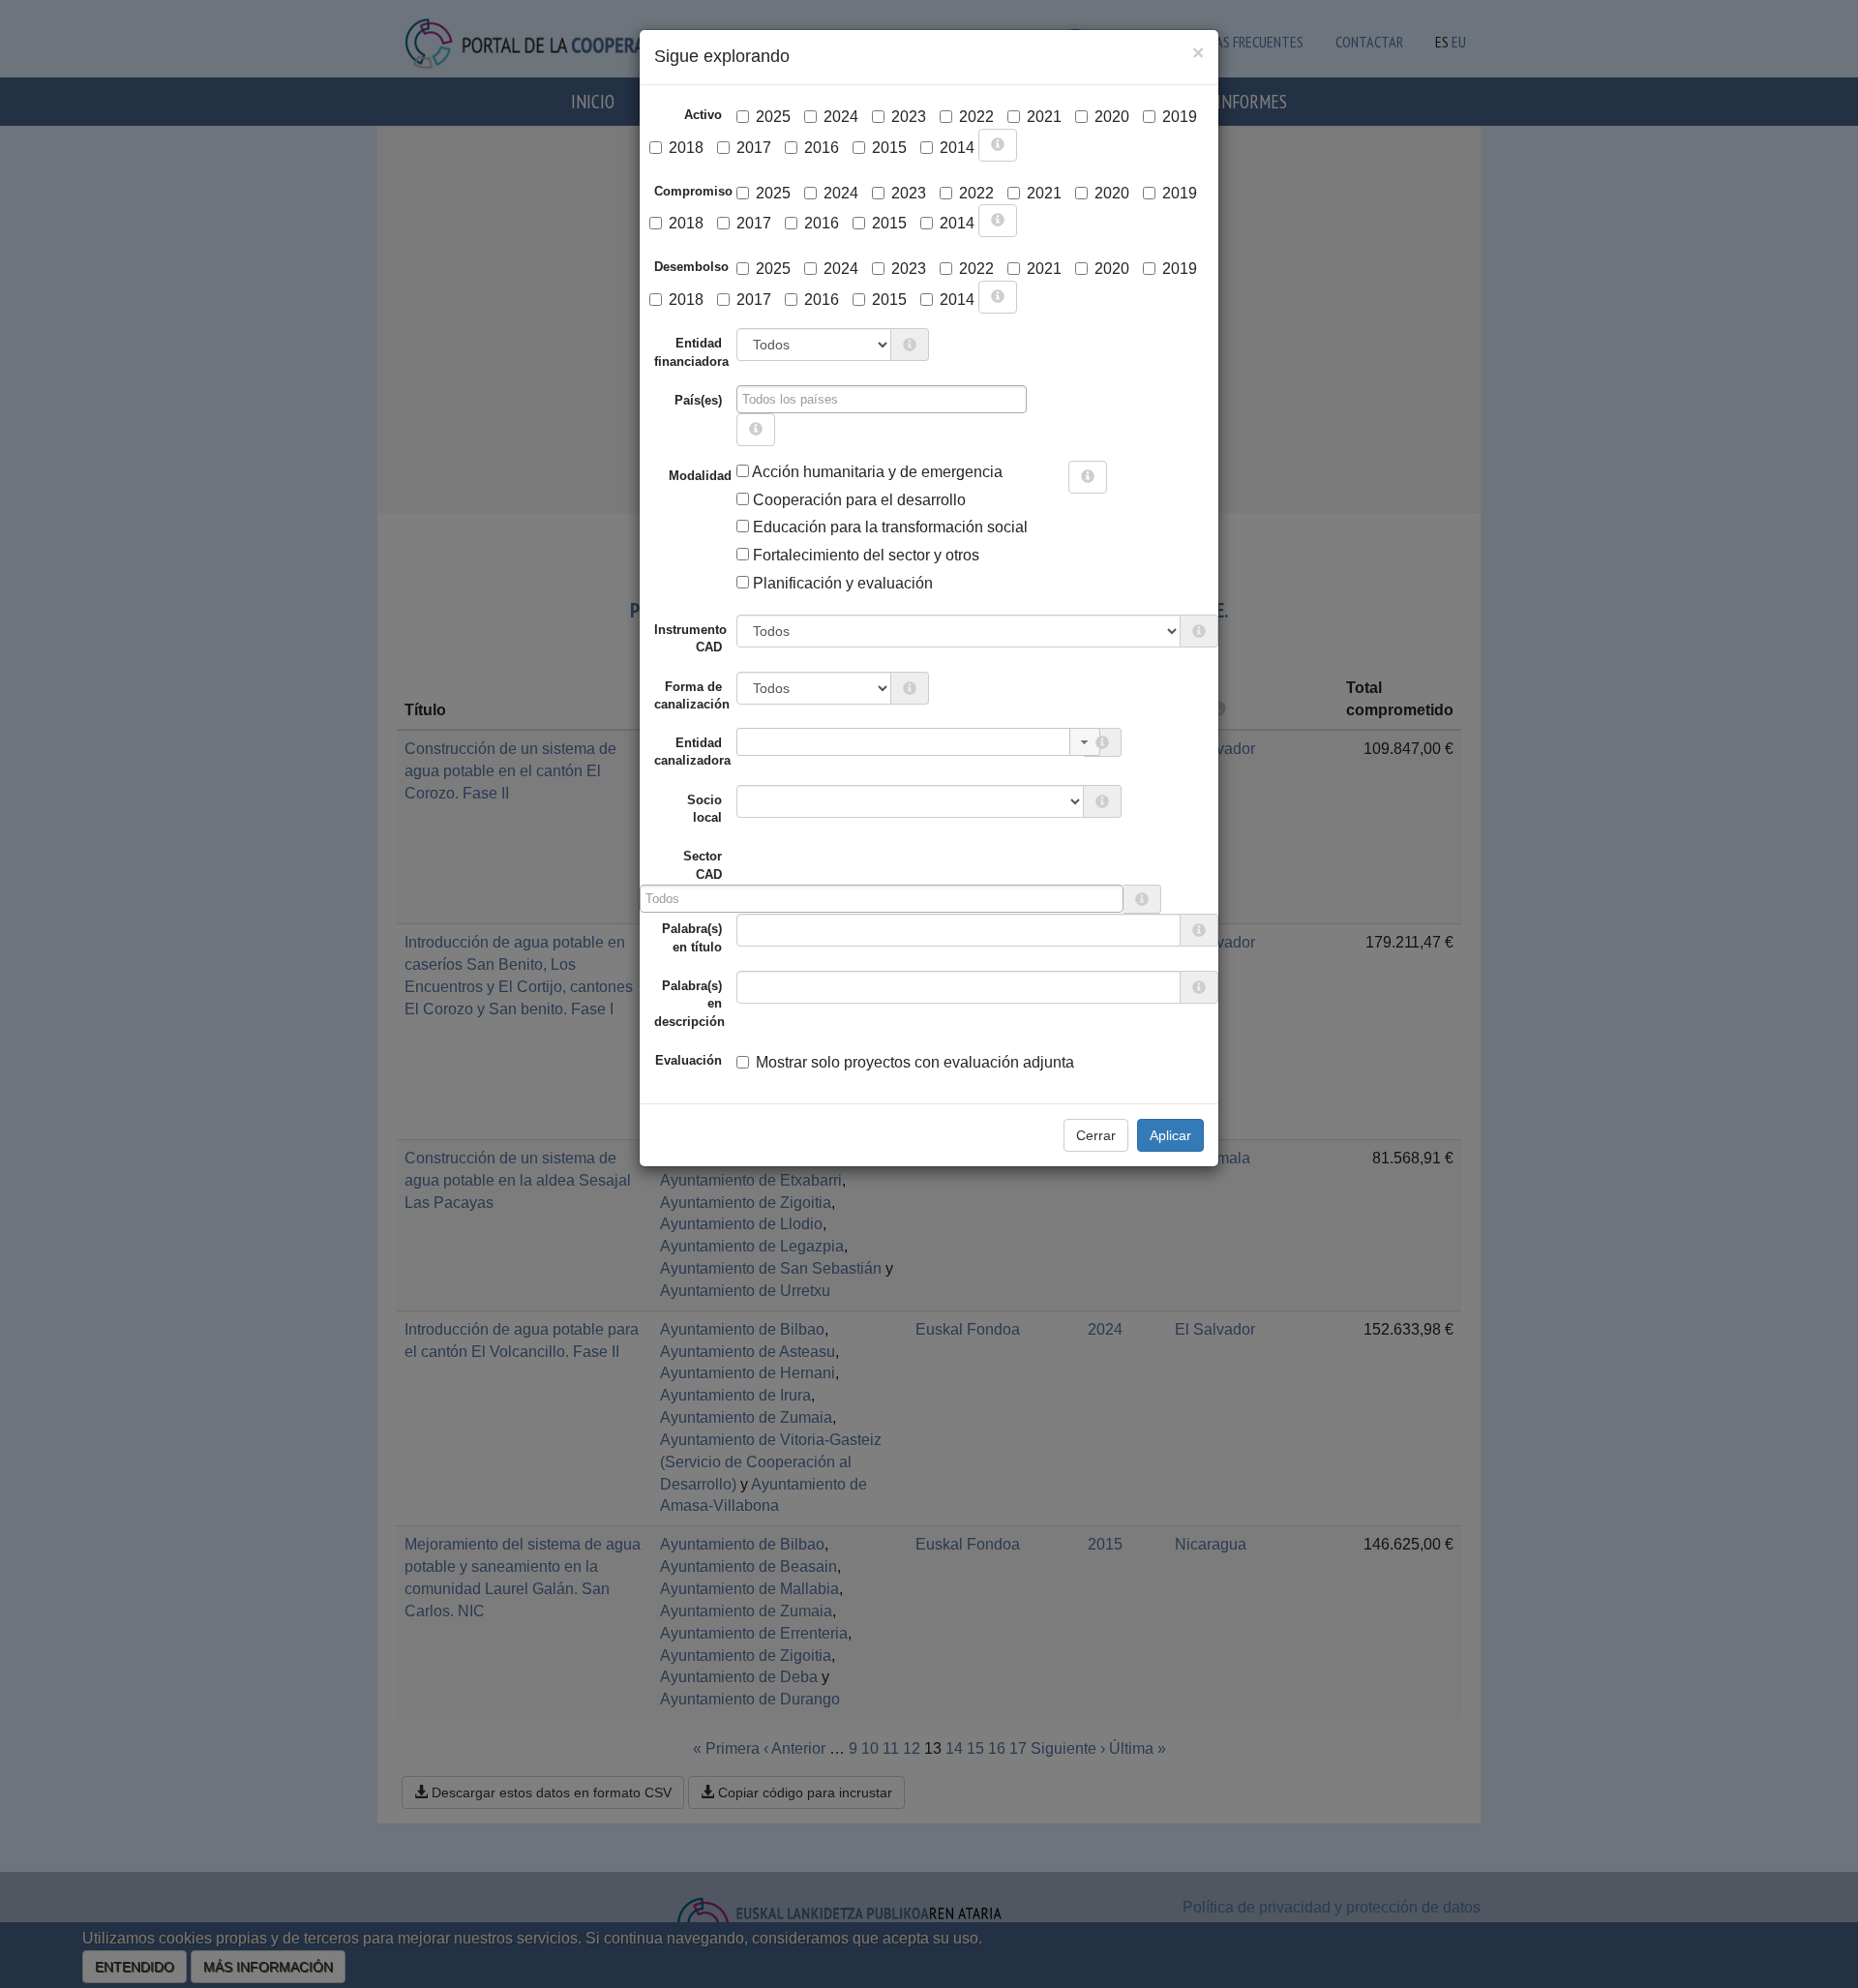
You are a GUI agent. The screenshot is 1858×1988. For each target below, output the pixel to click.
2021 (1044, 117)
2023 (909, 117)
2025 (773, 117)
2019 (1180, 117)
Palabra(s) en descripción (689, 1004)
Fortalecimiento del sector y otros (864, 555)
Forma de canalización (692, 695)
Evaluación (689, 1060)
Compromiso (693, 191)
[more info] (998, 145)
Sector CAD (703, 865)
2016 (822, 148)
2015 (889, 148)
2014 (957, 148)
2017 (754, 148)
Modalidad (676, 476)
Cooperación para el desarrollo (857, 500)
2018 (686, 148)
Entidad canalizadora (692, 752)
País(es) (698, 400)
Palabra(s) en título (692, 937)
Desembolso (691, 267)
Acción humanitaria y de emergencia (876, 472)
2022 (976, 117)
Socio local (704, 809)
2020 (1112, 117)
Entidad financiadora (691, 352)
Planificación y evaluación (841, 583)
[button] (1085, 742)
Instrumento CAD (690, 638)
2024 (841, 117)
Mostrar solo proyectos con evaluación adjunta (915, 1062)
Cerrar (1096, 1135)
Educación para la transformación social (888, 527)
